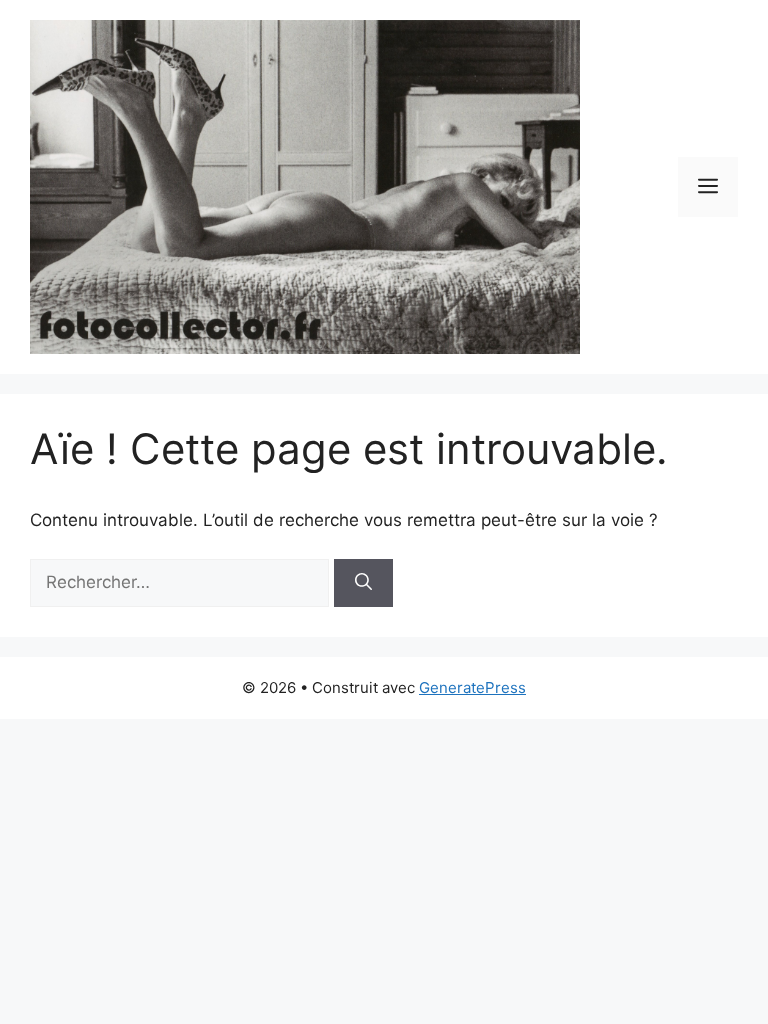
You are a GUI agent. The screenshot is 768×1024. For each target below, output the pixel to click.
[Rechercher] (363, 583)
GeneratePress (472, 687)
